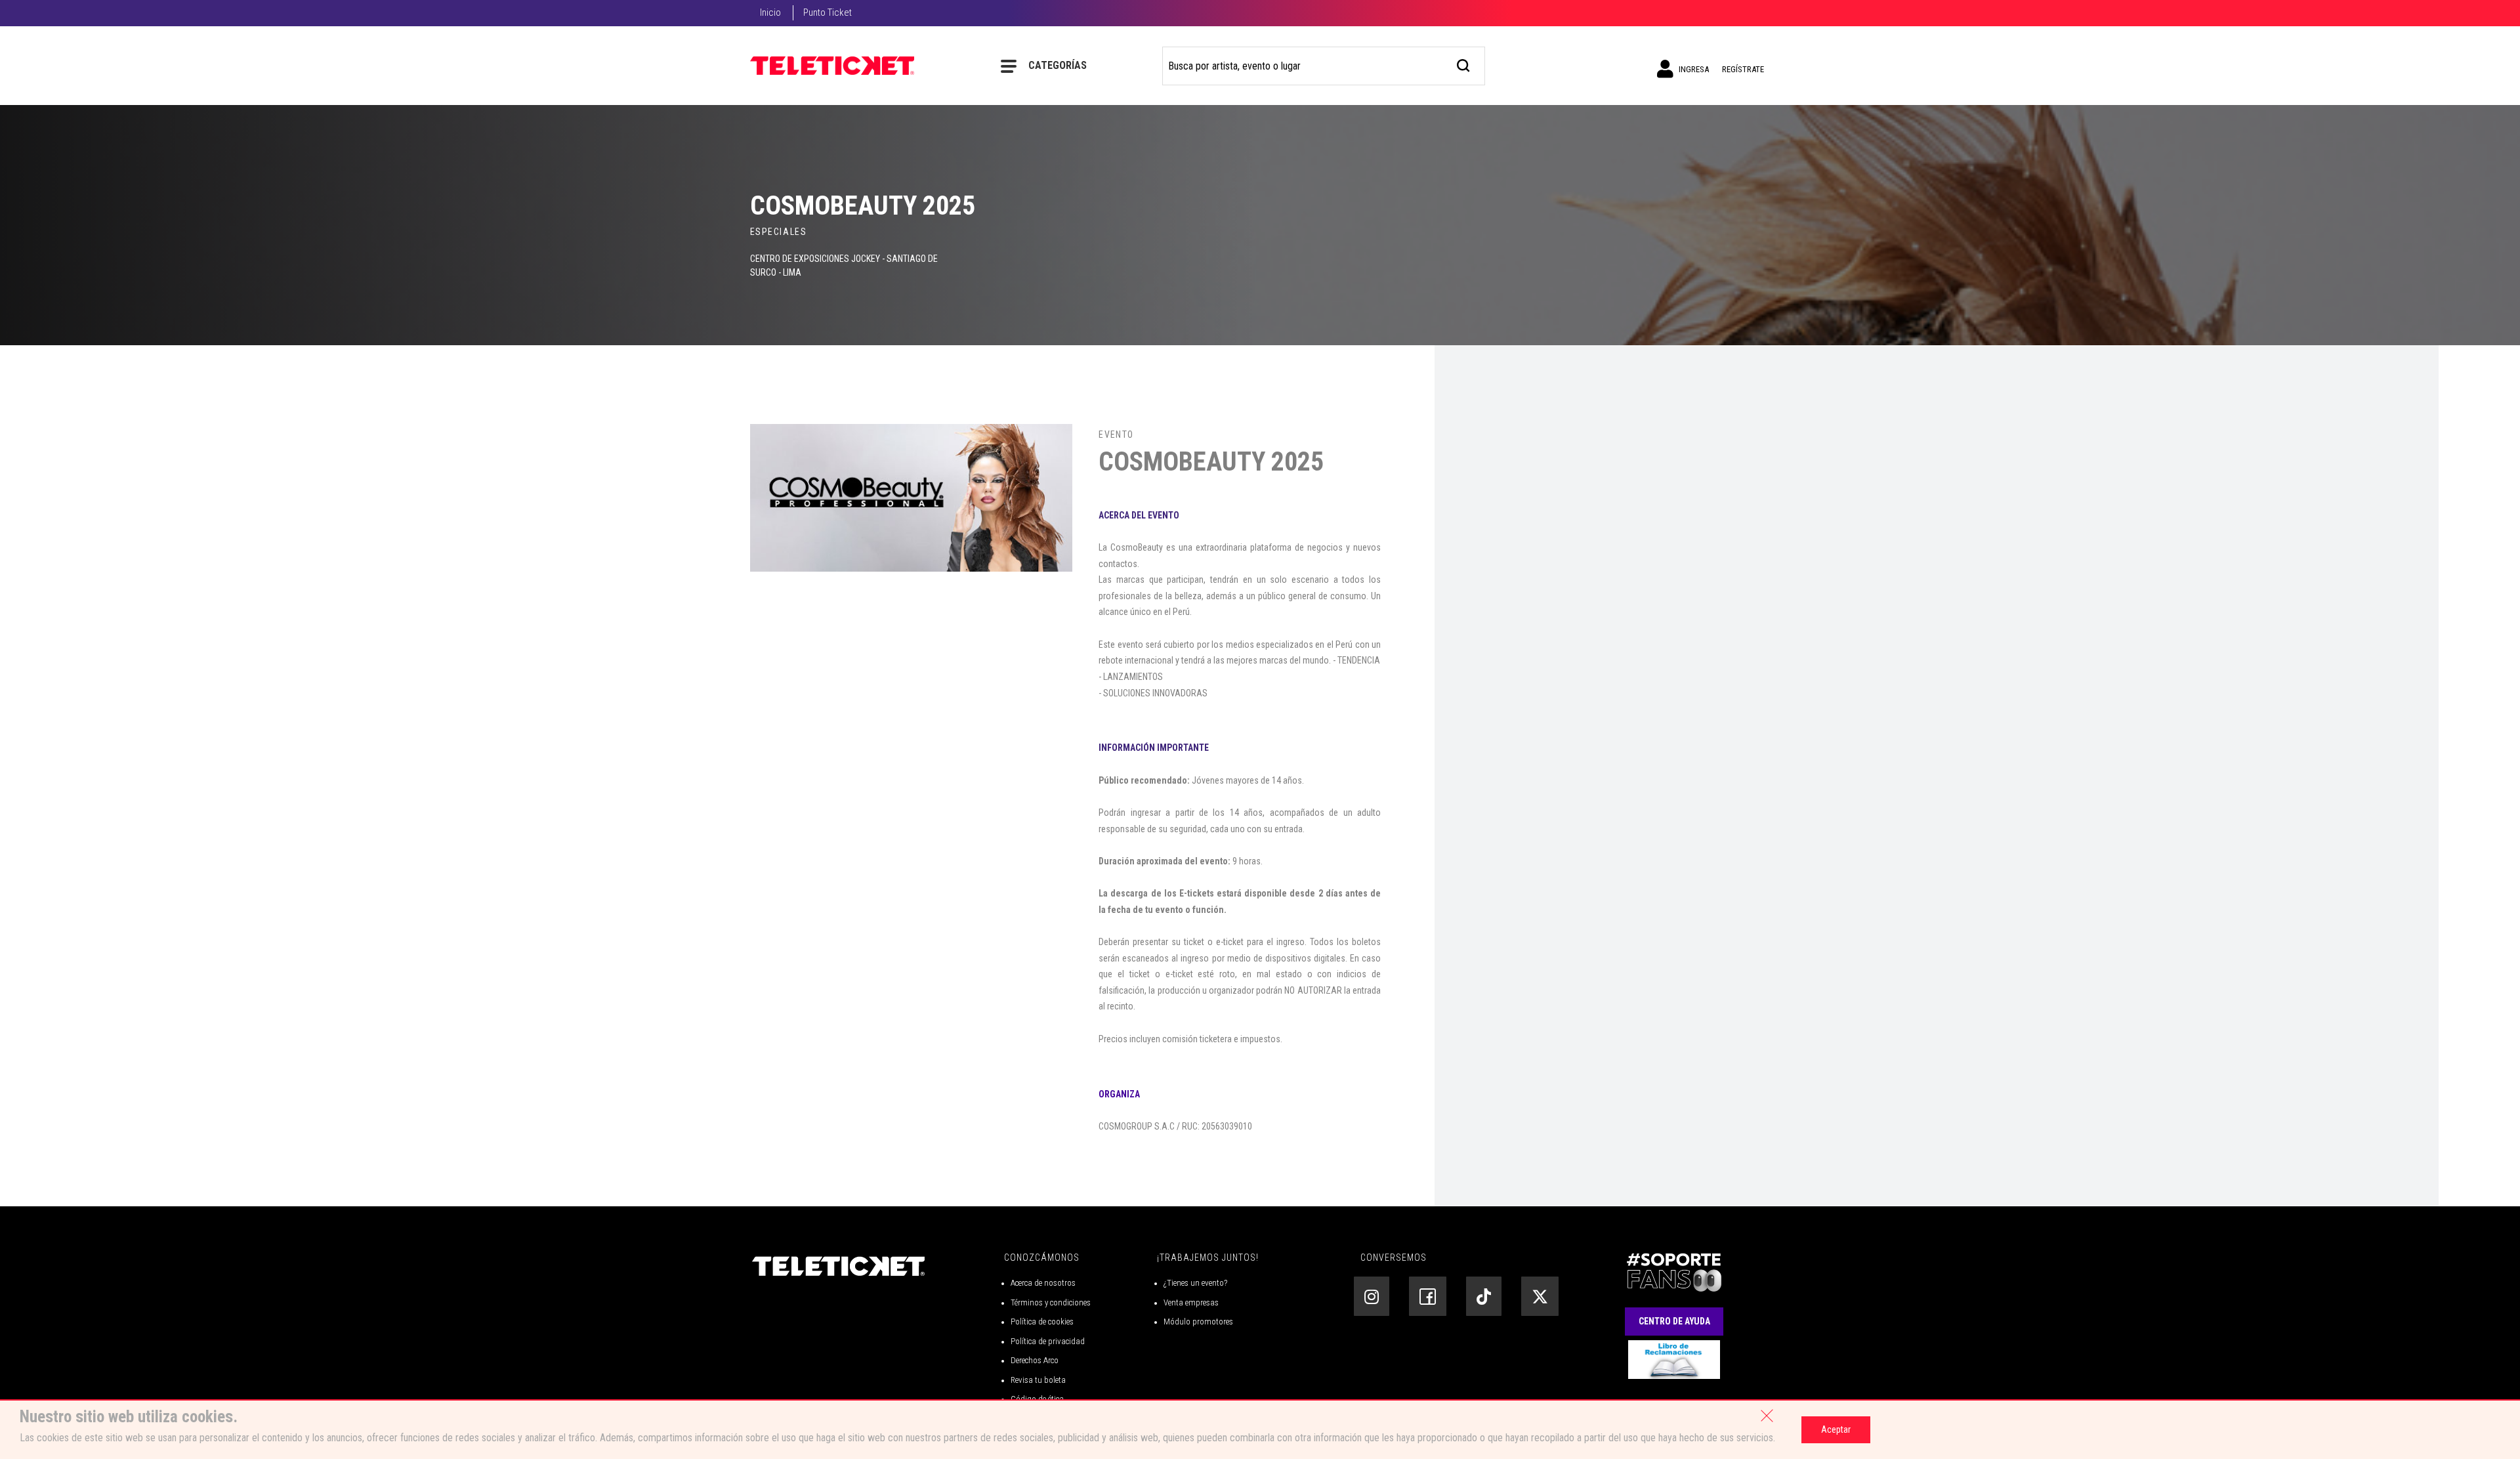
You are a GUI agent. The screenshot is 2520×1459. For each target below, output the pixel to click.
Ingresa (1693, 69)
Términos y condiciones (1051, 1302)
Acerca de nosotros (1043, 1283)
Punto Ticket (828, 12)
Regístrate (1743, 69)
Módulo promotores (1198, 1322)
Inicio (770, 12)
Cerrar (1767, 1416)
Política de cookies (1042, 1322)
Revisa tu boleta (1038, 1380)
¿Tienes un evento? (1195, 1283)
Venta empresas (1191, 1302)
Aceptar (1836, 1429)
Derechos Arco (1035, 1360)
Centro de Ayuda (1674, 1321)
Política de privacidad (1048, 1341)
